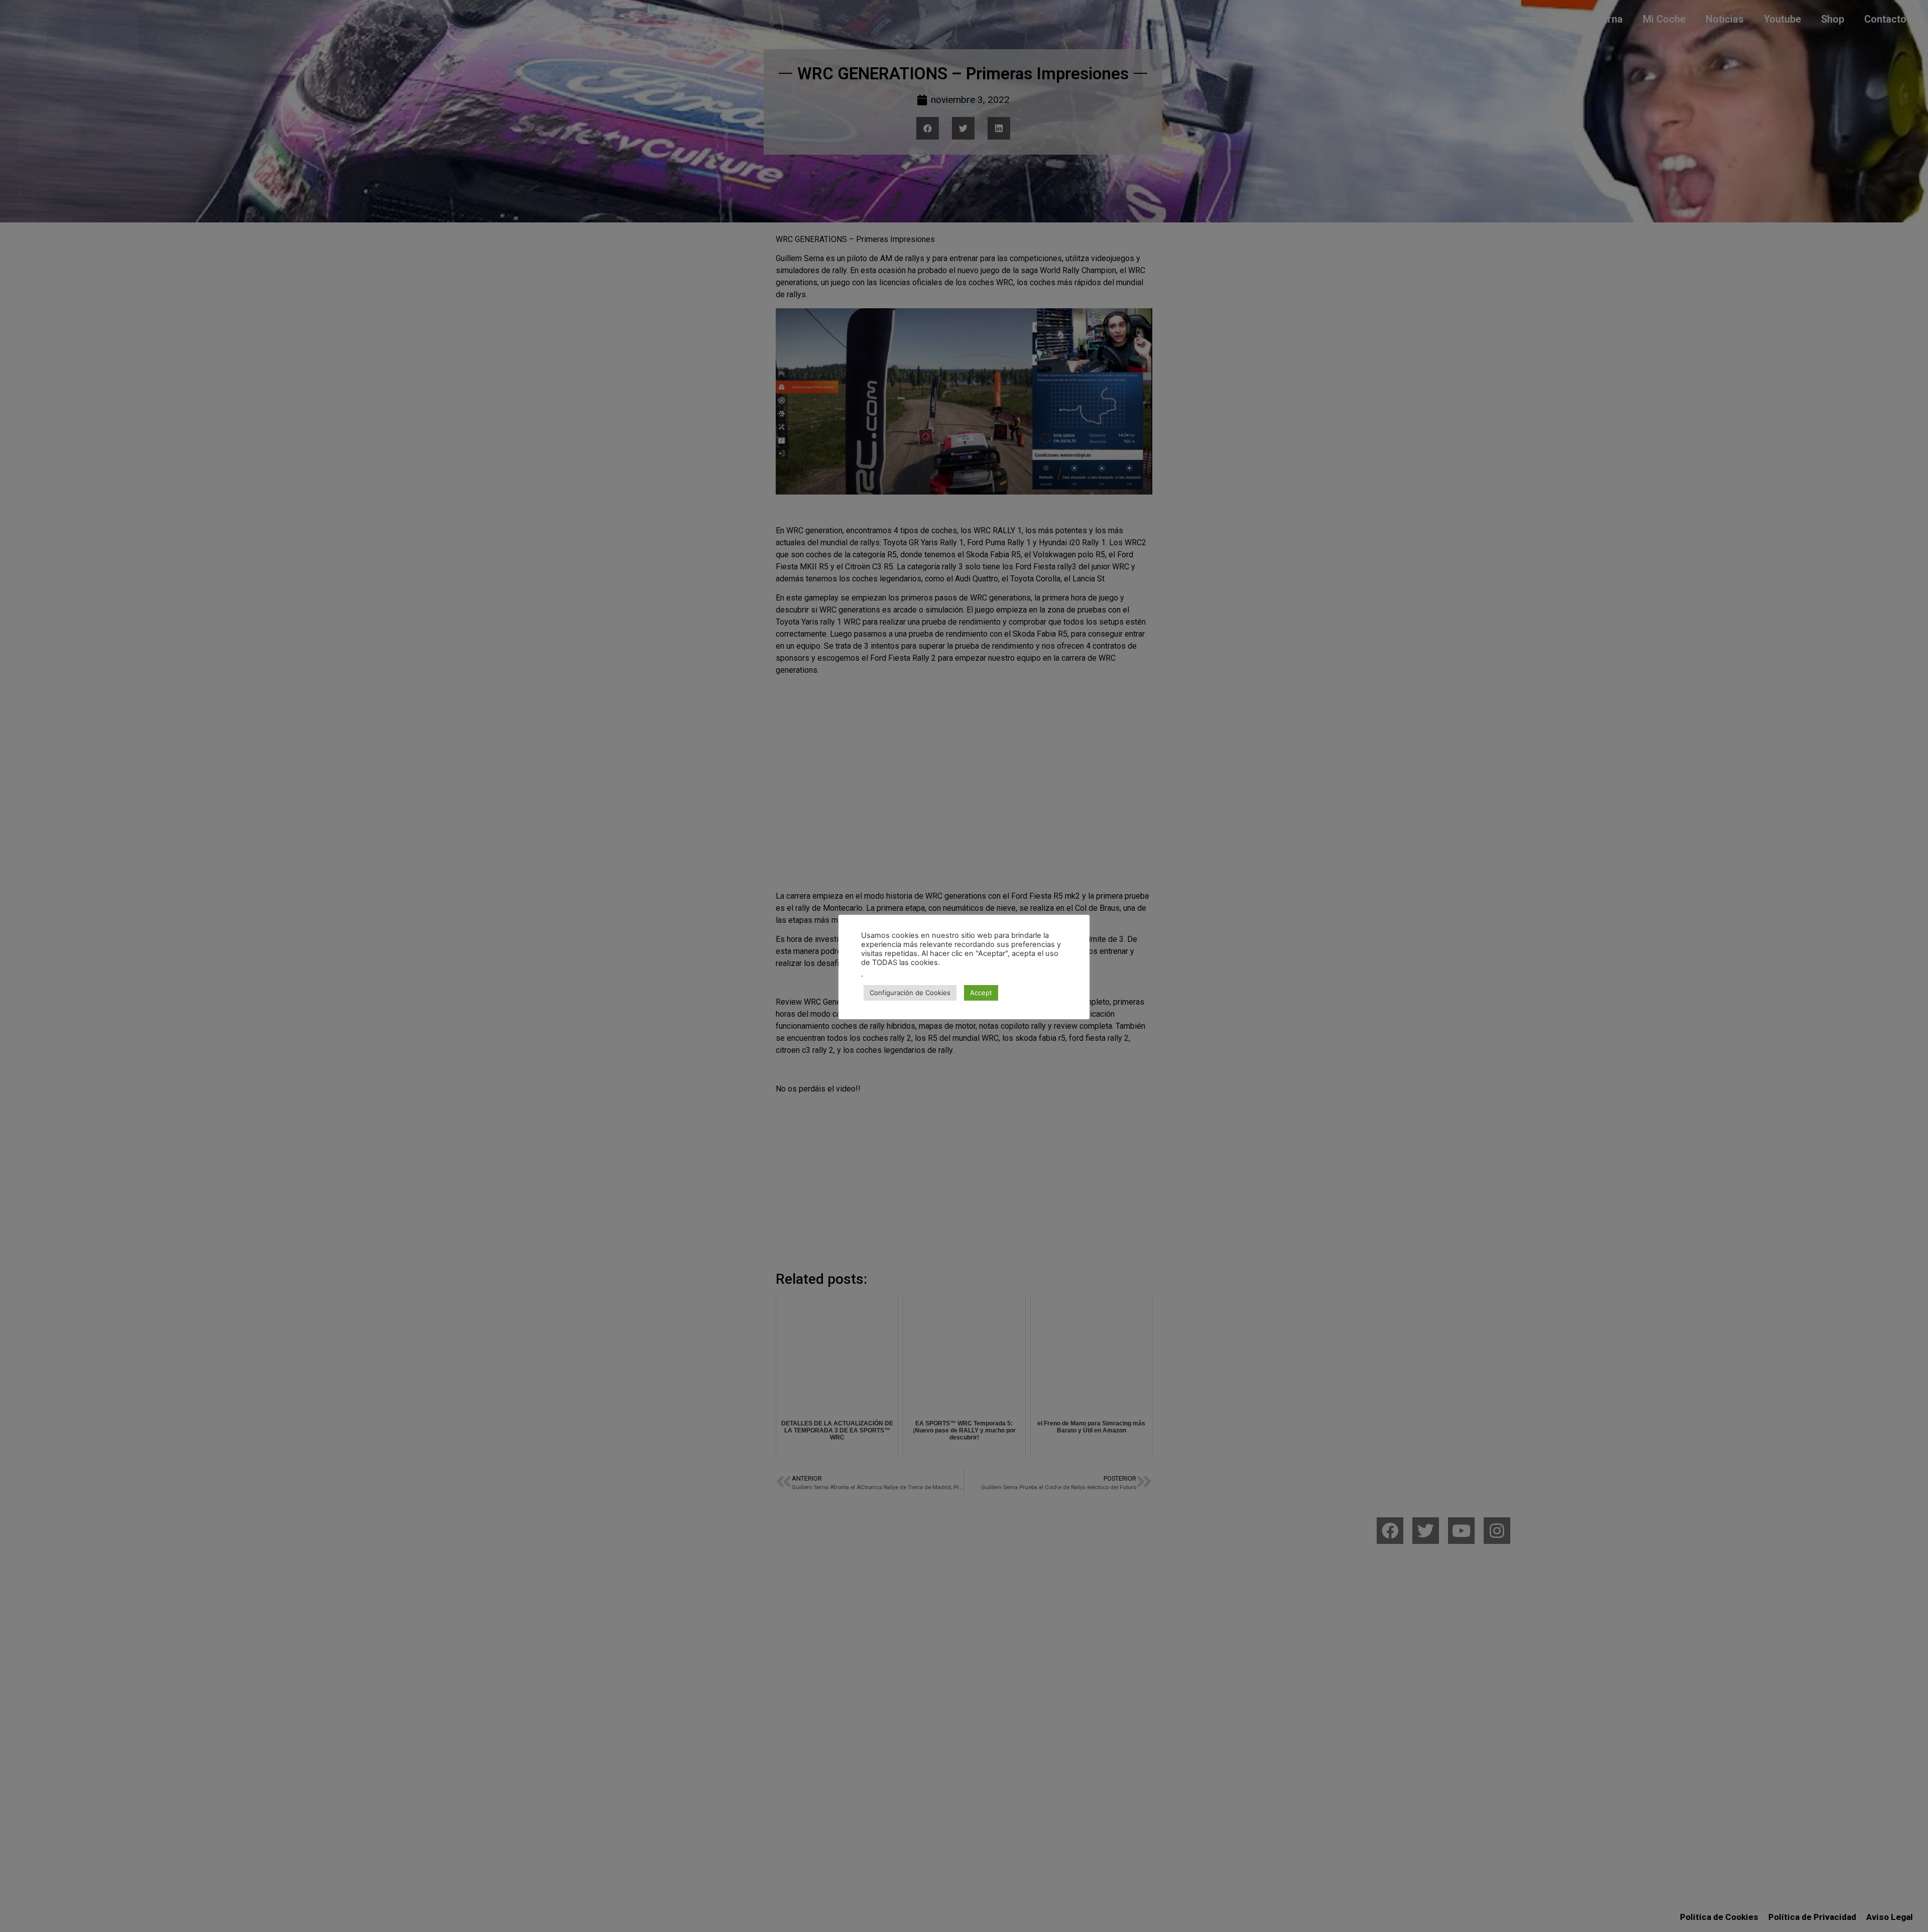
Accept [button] (981, 993)
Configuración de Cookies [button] (910, 993)
